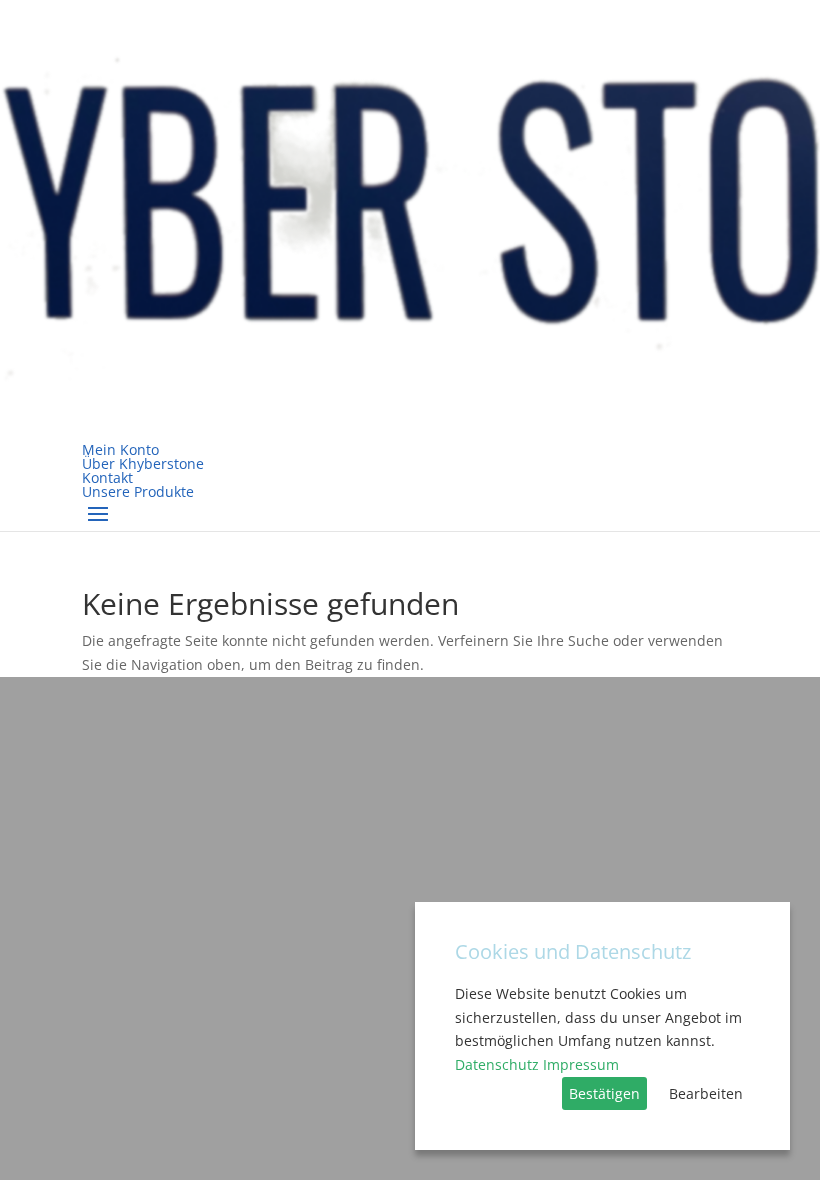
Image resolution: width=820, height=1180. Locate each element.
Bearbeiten (706, 1093)
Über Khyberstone (143, 463)
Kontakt (107, 477)
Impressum (581, 1064)
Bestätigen (604, 1093)
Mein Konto (120, 449)
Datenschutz (497, 1064)
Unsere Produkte (138, 491)
